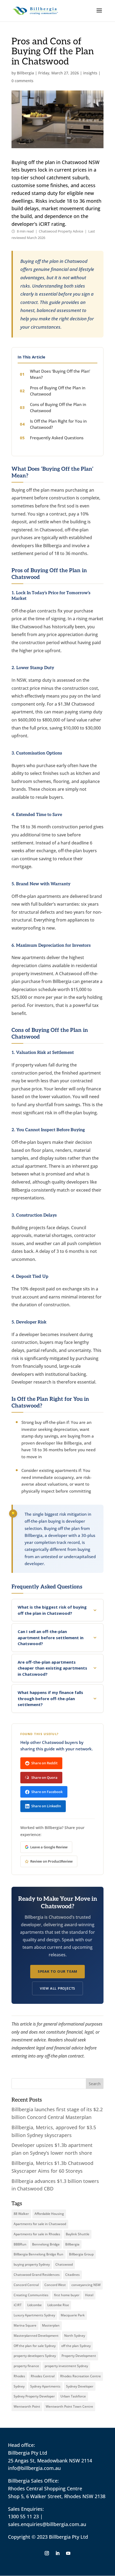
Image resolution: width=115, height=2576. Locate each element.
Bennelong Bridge (46, 2244)
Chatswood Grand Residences (37, 2275)
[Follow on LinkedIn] (57, 2553)
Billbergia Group (81, 2254)
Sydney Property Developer (34, 2396)
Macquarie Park (73, 2315)
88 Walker (21, 2214)
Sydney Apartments (45, 2386)
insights (90, 73)
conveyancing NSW (86, 2285)
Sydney (19, 2386)
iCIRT (18, 2305)
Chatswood (64, 2264)
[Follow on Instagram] (47, 2553)
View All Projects (57, 1988)
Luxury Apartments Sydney (34, 2315)
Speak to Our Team (57, 1971)
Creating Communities (31, 2295)
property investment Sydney (66, 2366)
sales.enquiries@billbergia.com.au (47, 2524)
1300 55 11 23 (23, 2516)
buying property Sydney (32, 2264)
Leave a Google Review (49, 1847)
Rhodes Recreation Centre (80, 2376)
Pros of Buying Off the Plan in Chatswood (58, 391)
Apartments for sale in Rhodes (37, 2234)
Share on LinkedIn (46, 1806)
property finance (26, 2366)
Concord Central (26, 2285)
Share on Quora (44, 1777)
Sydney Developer (80, 2386)
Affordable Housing (49, 2214)
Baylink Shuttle (78, 2234)
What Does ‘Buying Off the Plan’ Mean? (60, 374)
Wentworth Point (27, 2406)
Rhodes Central (43, 2376)
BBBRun (20, 2244)
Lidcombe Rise (58, 2305)
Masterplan (51, 2325)
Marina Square (25, 2325)
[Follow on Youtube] (68, 2553)
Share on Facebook (47, 1792)
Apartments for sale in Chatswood (40, 2224)
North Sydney (75, 2336)
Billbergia (25, 73)
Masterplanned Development (36, 2336)
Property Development (79, 2356)
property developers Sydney (35, 2356)
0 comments (22, 81)
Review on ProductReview (51, 1861)
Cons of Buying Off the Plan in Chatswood (58, 407)
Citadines (72, 2275)
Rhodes (19, 2376)
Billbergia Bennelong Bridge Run (39, 2254)
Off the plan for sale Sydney (35, 2346)
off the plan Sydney (76, 2346)
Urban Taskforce (73, 2396)
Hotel (89, 2295)
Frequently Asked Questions (57, 438)
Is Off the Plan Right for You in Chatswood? (58, 424)
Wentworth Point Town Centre (69, 2406)
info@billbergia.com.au (34, 2468)
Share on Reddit (44, 1763)
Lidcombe (34, 2305)
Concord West (55, 2285)
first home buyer (67, 2295)
